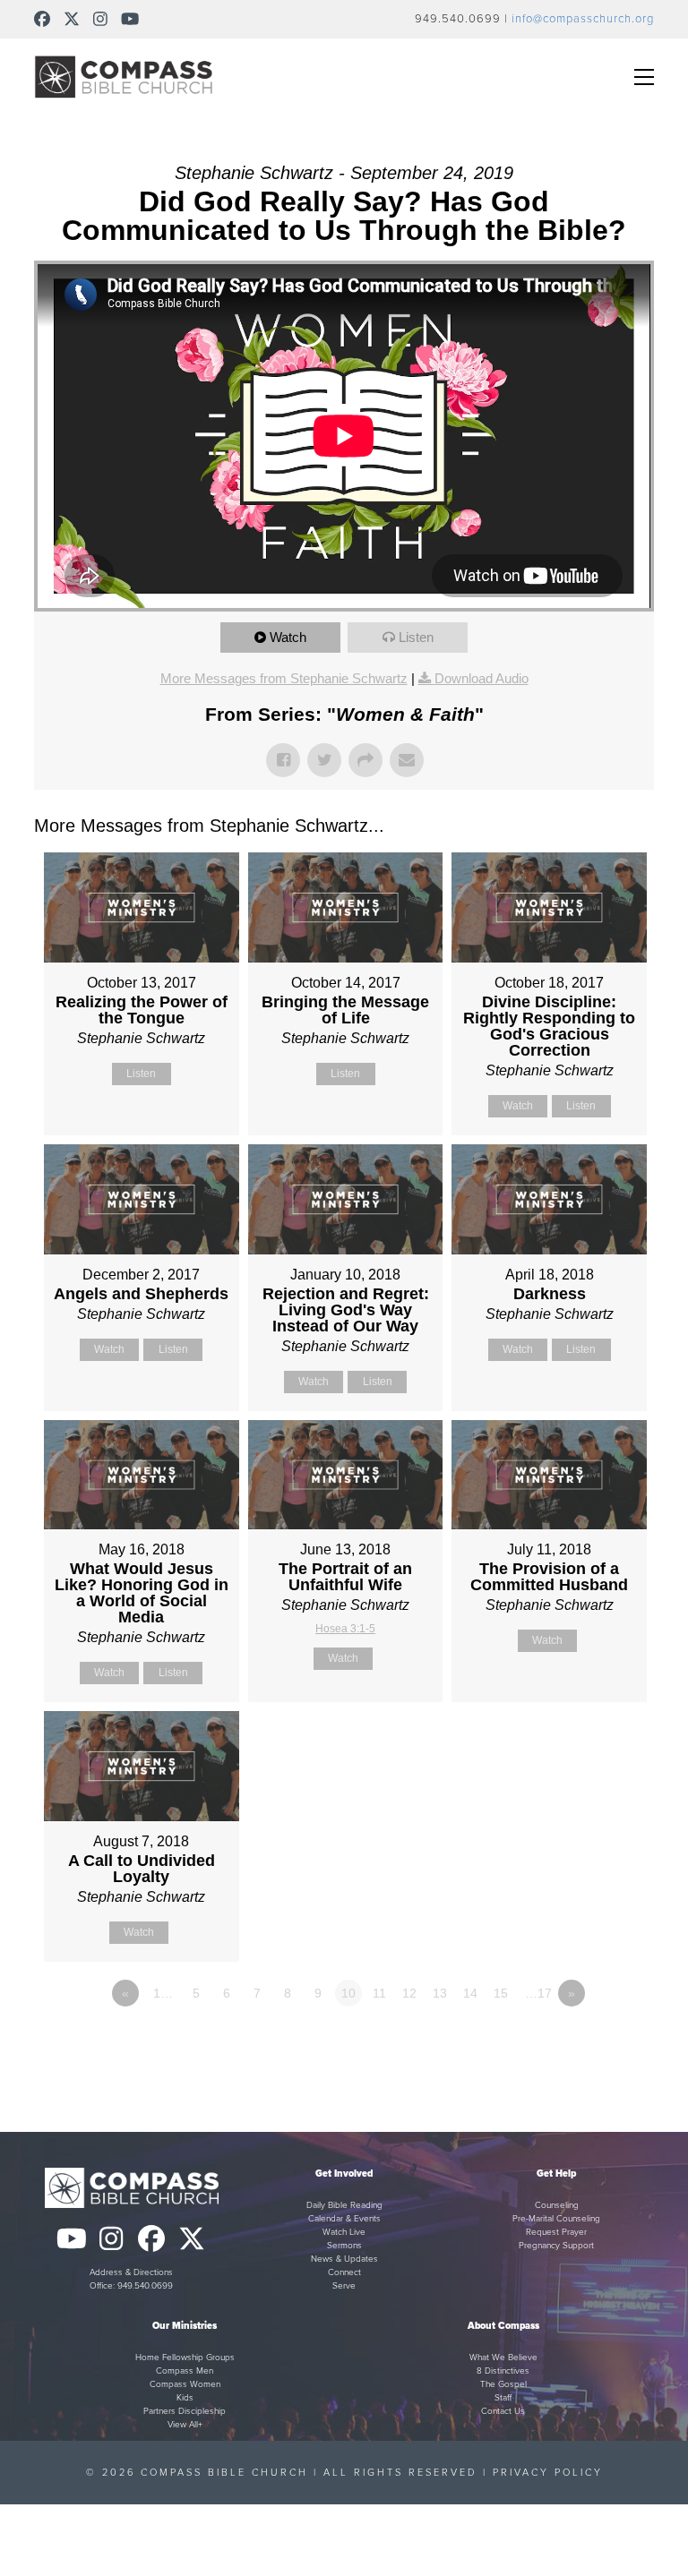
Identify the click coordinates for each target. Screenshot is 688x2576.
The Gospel (503, 2384)
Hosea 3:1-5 (345, 1629)
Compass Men (185, 2371)
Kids (185, 2398)
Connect (344, 2272)
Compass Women (185, 2384)
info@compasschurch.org (583, 19)
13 (440, 1993)
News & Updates (344, 2259)
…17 (538, 1993)
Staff (503, 2398)
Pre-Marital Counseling (556, 2219)
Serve (344, 2286)
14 (470, 1993)
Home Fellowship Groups (185, 2358)
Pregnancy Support (556, 2246)
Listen (416, 637)
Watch (288, 637)
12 (409, 1993)
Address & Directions (131, 2272)
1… (163, 1993)
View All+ (185, 2425)
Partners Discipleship (185, 2411)
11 (379, 1993)
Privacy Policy (548, 2473)
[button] (644, 77)
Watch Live (344, 2232)
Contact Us (503, 2411)
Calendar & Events (344, 2219)
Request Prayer (556, 2232)
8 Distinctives (503, 2371)
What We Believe (503, 2358)
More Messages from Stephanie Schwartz (284, 678)
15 (501, 1993)
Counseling (557, 2205)
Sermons (344, 2246)
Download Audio (482, 678)
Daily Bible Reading (344, 2205)
